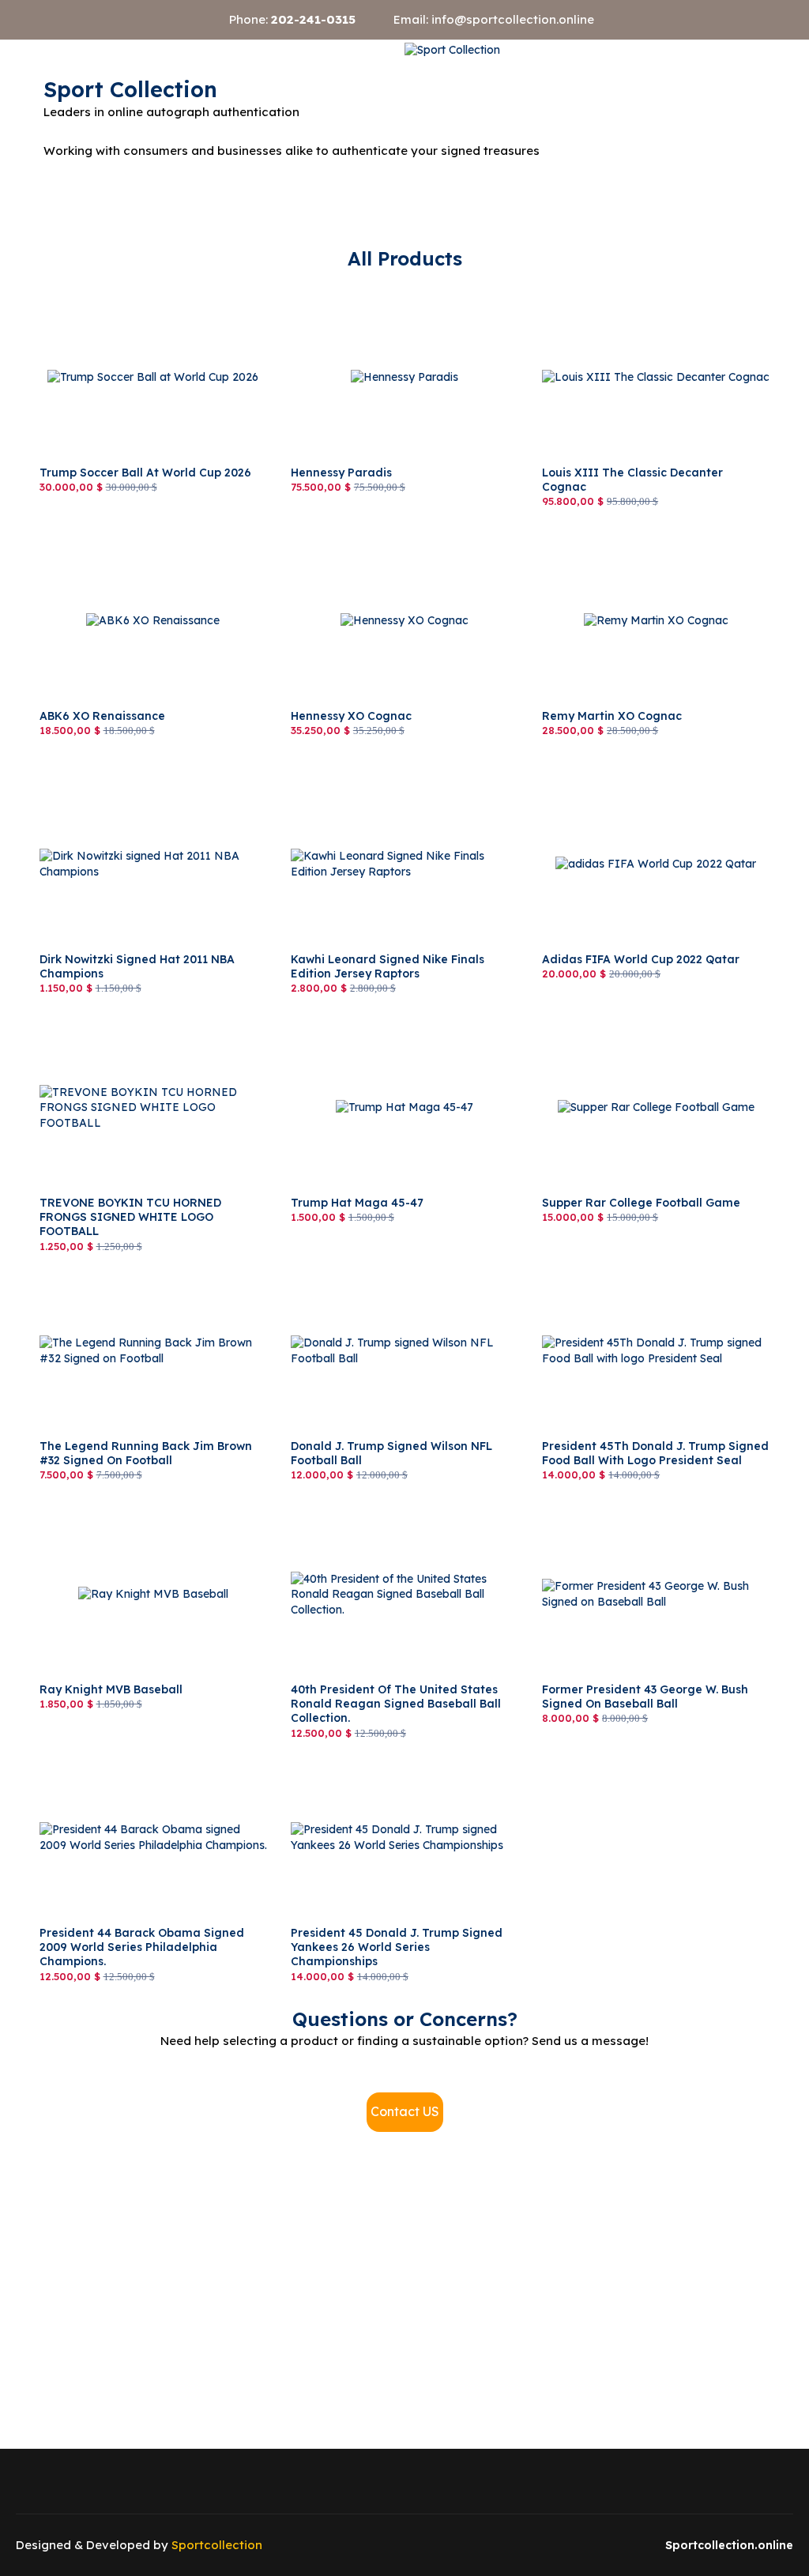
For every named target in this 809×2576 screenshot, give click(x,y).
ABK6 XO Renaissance (100, 531)
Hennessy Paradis (338, 288)
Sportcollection (217, 2545)
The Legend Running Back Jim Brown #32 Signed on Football (152, 1269)
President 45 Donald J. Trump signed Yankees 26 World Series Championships (397, 1756)
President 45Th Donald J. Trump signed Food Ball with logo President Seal (645, 1269)
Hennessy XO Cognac (348, 531)
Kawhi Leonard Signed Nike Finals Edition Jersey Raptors (401, 782)
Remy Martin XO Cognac (608, 531)
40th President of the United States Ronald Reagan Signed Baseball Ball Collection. (403, 1512)
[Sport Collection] (452, 50)
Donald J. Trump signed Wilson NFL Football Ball (386, 1269)
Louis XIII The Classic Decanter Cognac (649, 288)
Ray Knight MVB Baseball (108, 1505)
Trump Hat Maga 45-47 (353, 1018)
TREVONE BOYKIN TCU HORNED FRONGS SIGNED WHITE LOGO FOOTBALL (132, 1033)
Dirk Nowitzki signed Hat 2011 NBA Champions (133, 782)
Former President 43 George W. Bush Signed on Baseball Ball (639, 1512)
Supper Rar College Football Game (634, 1018)
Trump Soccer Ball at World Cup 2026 (139, 288)
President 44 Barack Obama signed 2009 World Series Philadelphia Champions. (149, 1756)
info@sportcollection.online (513, 19)
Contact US (405, 2111)
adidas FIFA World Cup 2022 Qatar (636, 774)
